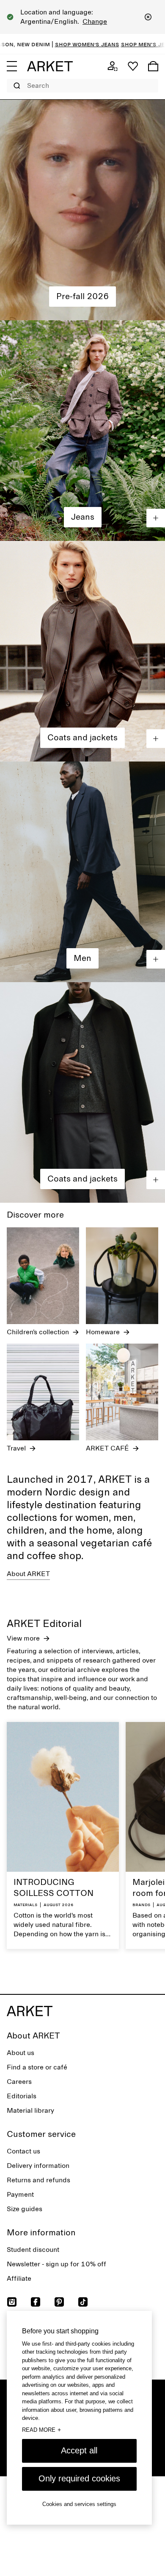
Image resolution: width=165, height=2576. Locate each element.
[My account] (113, 66)
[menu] (12, 66)
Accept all (79, 2450)
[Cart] (153, 66)
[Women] (82, 210)
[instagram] (12, 2302)
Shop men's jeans (91, 44)
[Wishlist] (133, 66)
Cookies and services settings (79, 2504)
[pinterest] (59, 2302)
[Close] (148, 17)
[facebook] (36, 2302)
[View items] (156, 518)
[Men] (82, 872)
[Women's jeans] (82, 431)
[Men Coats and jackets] (82, 1092)
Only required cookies (79, 2478)
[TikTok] (83, 2302)
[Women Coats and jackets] (82, 651)
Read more (41, 2430)
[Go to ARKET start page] (50, 66)
